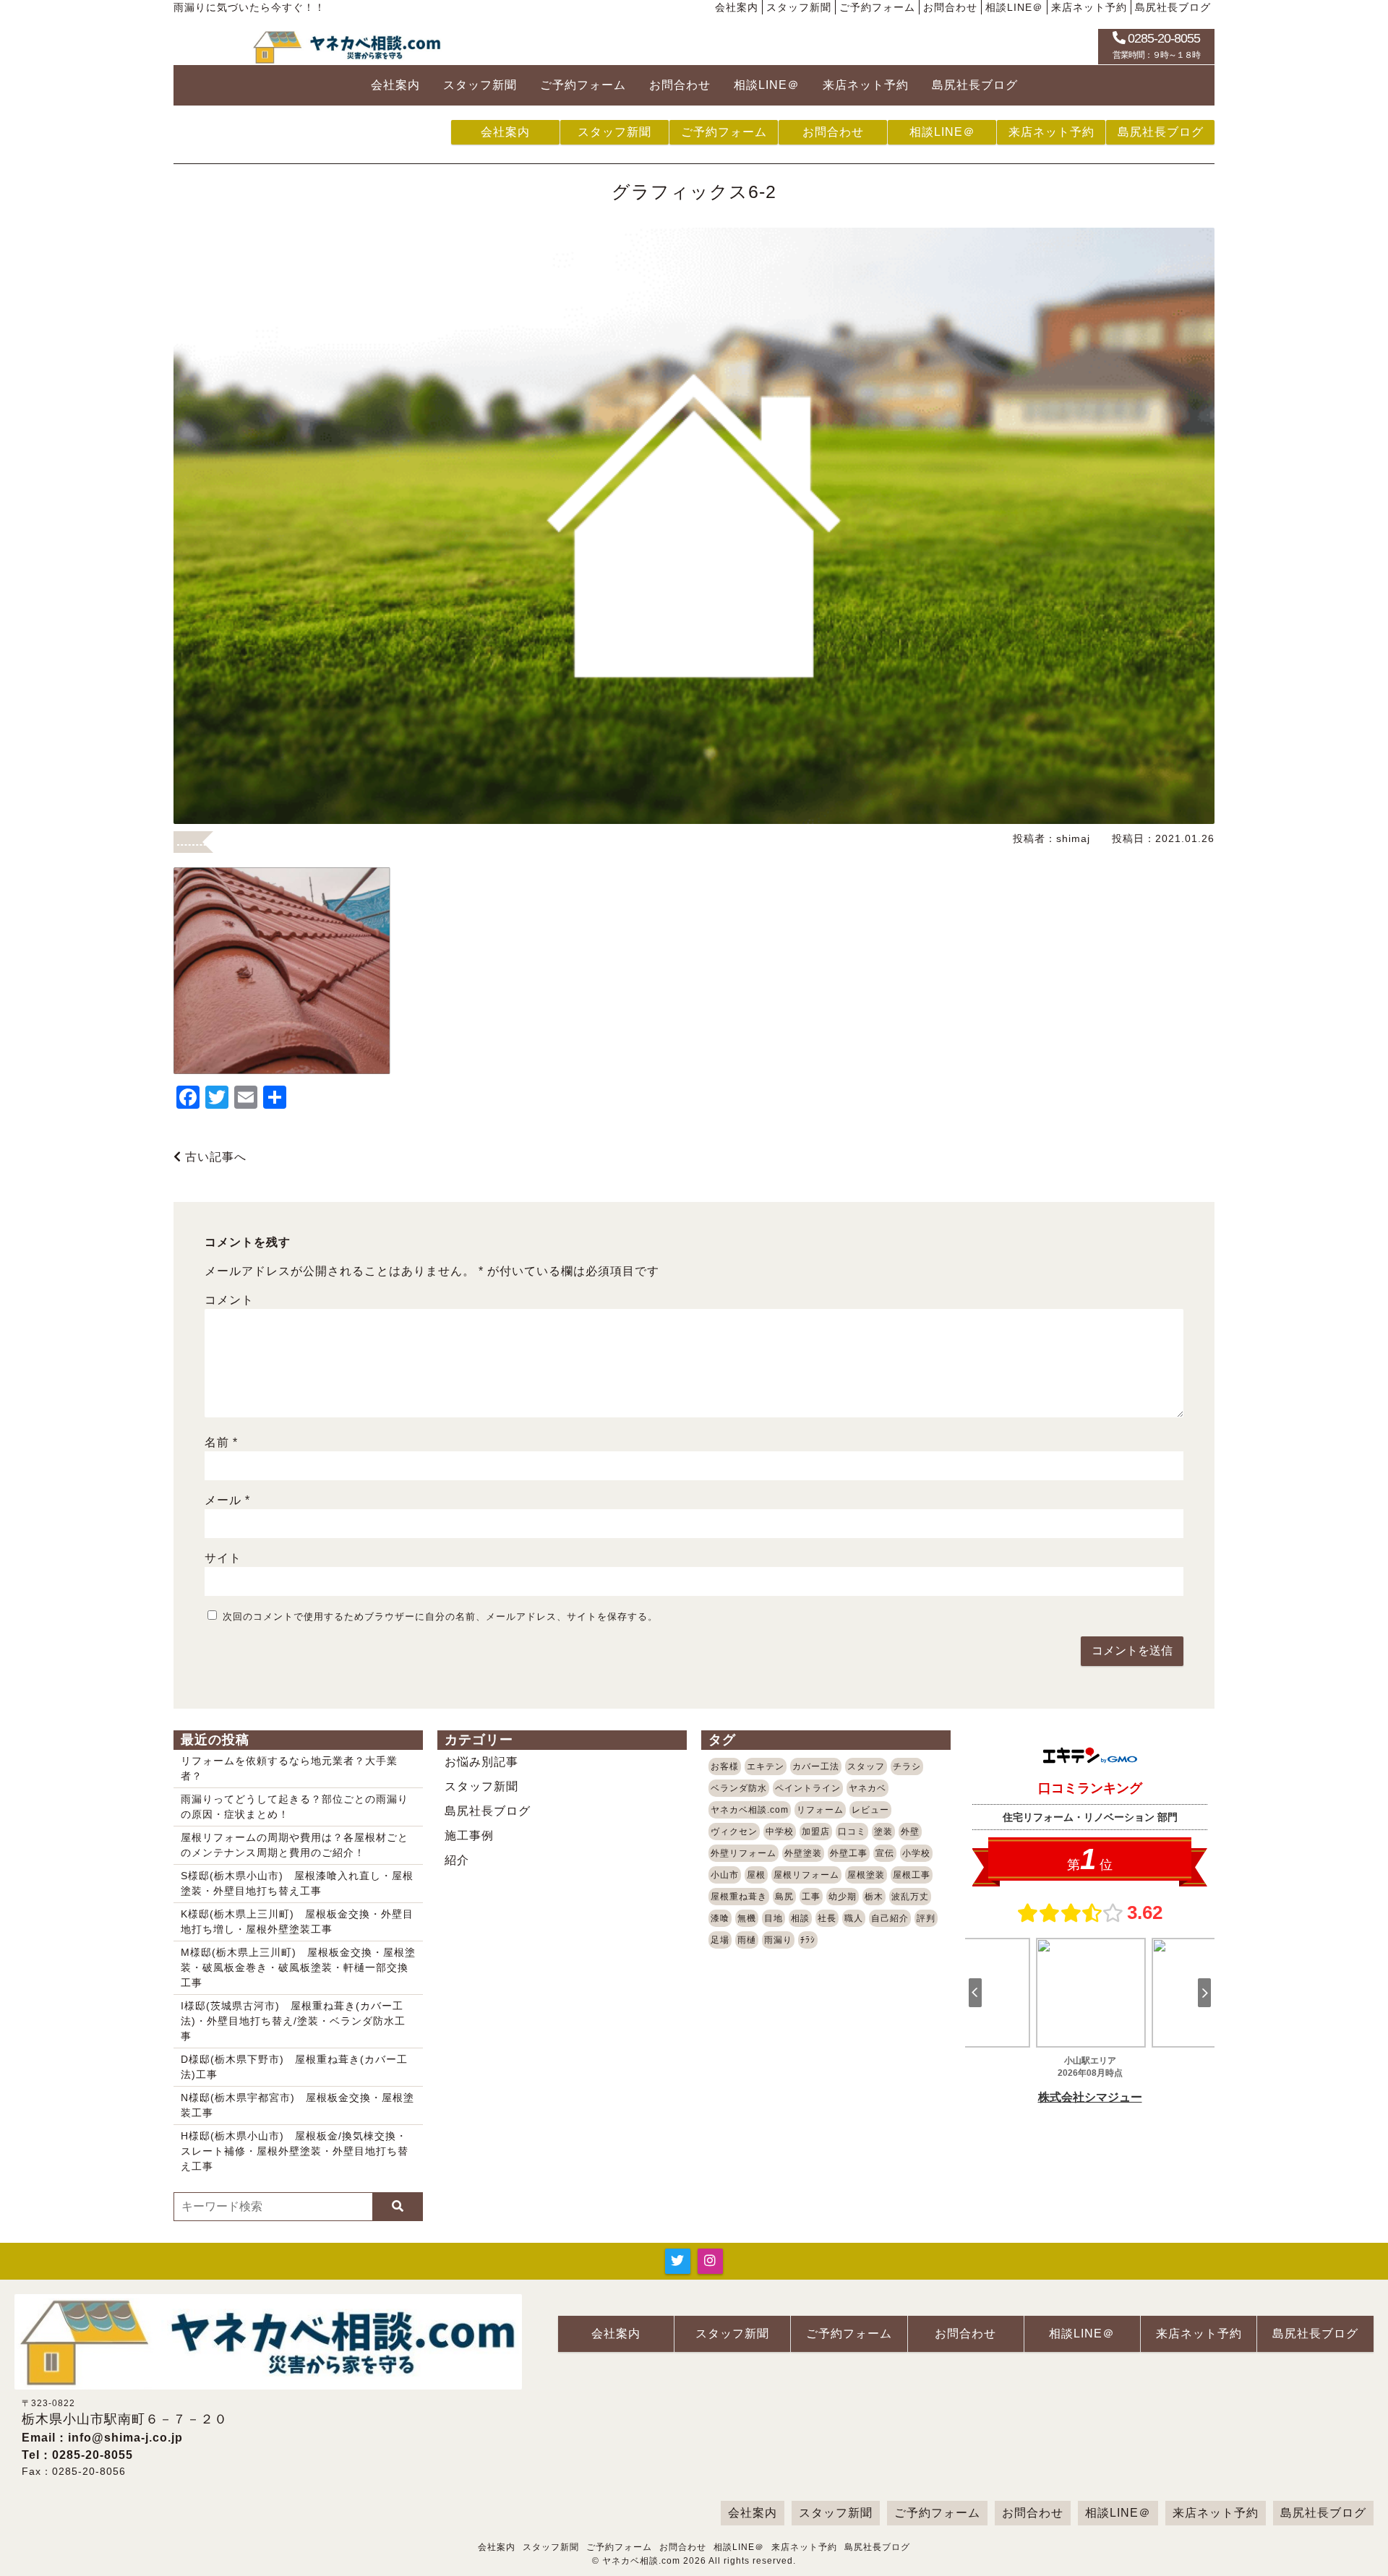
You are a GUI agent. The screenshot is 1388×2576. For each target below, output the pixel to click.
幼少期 (843, 1897)
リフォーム (820, 1810)
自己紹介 (890, 1918)
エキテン (766, 1766)
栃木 (874, 1897)
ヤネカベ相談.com (750, 1810)
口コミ (852, 1832)
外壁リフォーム (744, 1853)
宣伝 (885, 1853)
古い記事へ (214, 1157)
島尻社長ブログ (1173, 7)
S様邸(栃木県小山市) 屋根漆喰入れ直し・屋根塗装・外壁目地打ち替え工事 (297, 1883)
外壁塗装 (803, 1853)
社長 (827, 1918)
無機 (747, 1918)
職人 (854, 1918)
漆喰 (720, 1918)
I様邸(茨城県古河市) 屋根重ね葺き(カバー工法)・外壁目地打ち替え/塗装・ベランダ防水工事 (293, 2021)
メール (227, 1500)
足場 (720, 1940)
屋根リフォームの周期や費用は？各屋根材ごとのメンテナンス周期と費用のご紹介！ (295, 1845)
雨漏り (778, 1940)
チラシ (907, 1766)
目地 (774, 1918)
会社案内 (737, 7)
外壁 (910, 1832)
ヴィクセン (734, 1832)
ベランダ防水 (739, 1788)
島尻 (784, 1897)
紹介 (457, 1860)
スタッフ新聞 (799, 7)
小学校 (916, 1853)
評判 (926, 1918)
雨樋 (747, 1940)
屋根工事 (912, 1875)
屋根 (756, 1875)
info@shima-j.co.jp (125, 2438)
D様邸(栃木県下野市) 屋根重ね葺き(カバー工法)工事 (294, 2067)
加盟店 (816, 1832)
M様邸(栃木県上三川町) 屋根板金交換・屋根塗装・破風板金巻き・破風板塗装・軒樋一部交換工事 (298, 1967)
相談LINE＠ (1014, 7)
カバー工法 (816, 1766)
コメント (229, 1300)
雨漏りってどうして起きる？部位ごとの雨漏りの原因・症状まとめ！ (295, 1807)
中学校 (780, 1832)
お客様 (725, 1766)
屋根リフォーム (806, 1875)
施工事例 (469, 1836)
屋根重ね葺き (739, 1897)
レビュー (870, 1810)
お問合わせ (950, 7)
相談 (800, 1918)
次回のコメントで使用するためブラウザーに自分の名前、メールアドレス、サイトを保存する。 (440, 1617)
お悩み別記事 (481, 1762)
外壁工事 (849, 1853)
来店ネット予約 (1089, 7)
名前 (221, 1442)
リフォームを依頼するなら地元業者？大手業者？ (289, 1768)
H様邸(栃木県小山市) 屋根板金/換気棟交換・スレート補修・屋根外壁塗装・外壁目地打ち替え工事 (295, 2151)
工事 (811, 1897)
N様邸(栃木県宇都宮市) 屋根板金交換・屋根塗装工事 (297, 2105)
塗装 (883, 1832)
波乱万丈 (910, 1897)
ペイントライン (808, 1788)
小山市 (725, 1875)
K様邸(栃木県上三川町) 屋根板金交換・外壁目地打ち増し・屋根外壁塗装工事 (297, 1922)
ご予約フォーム (877, 7)
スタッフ (866, 1766)
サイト (223, 1558)
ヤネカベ (867, 1788)
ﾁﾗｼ (808, 1940)
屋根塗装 (866, 1875)
